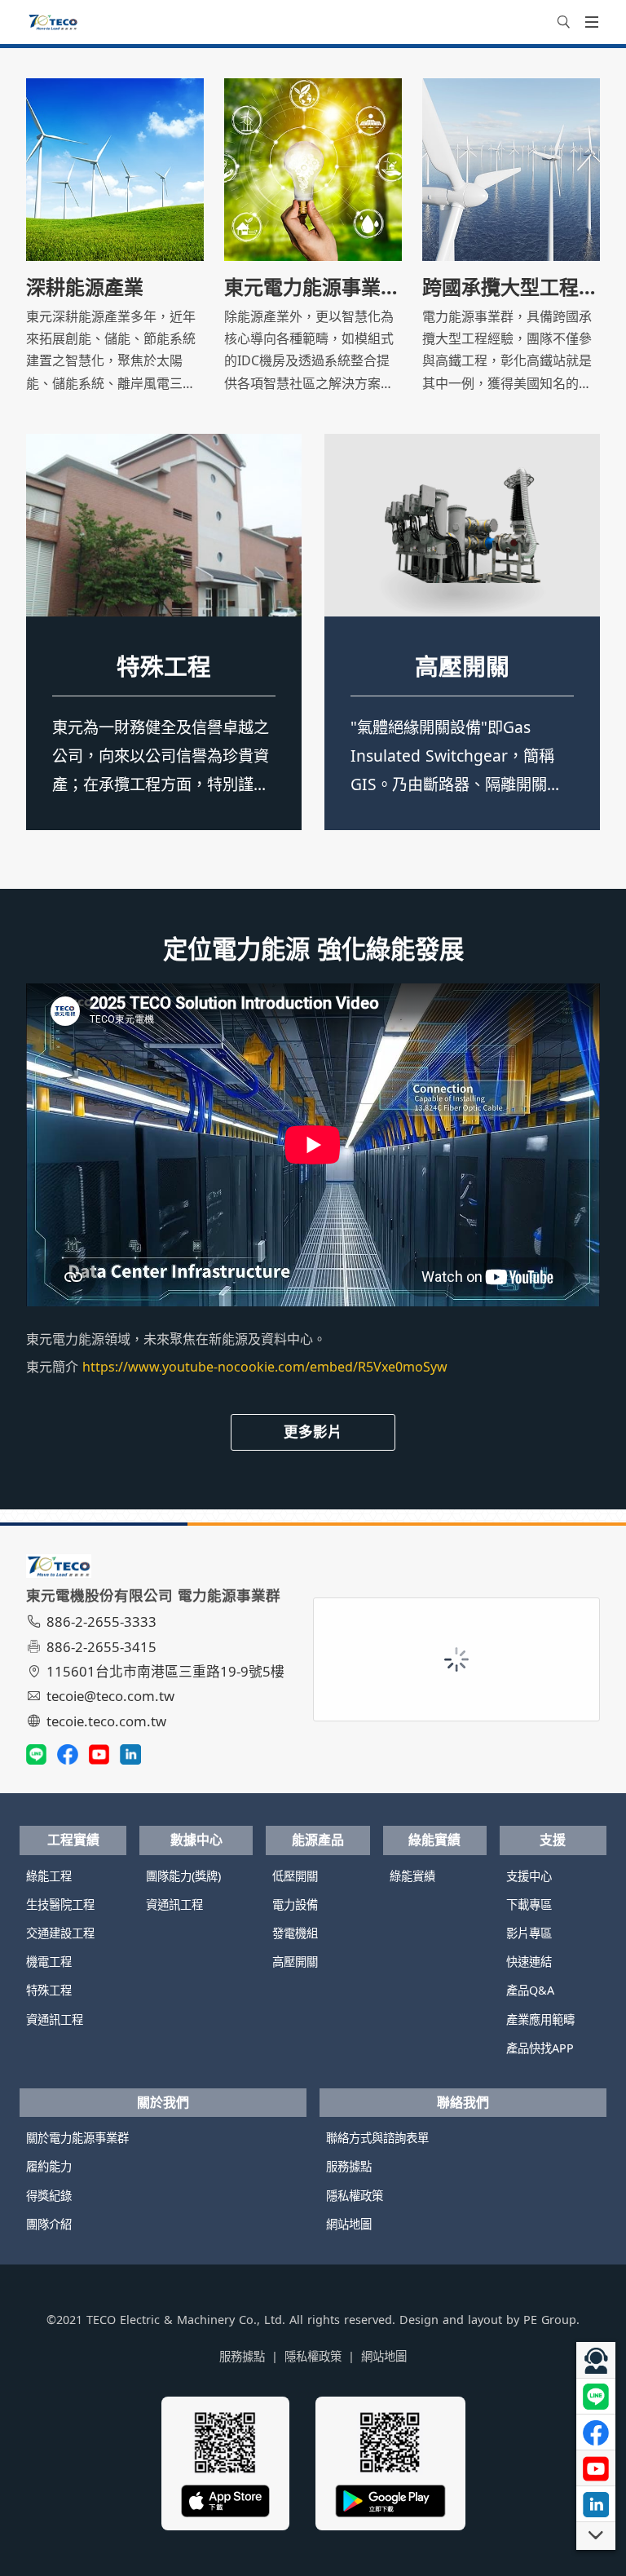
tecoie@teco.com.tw (110, 1696)
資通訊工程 (55, 2019)
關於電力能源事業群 (77, 2138)
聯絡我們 (463, 2102)
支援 (553, 1840)
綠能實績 (434, 1840)
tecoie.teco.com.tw (106, 1721)
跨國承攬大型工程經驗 (511, 287)
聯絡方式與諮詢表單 (377, 2138)
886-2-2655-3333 (101, 1622)
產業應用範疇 (540, 2019)
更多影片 (313, 1431)
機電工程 (49, 1962)
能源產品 (318, 1840)
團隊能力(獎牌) (183, 1876)
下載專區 (529, 1904)
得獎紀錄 (49, 2196)
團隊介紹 (49, 2224)
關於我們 (163, 2102)
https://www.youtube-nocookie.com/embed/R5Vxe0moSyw (265, 1367)
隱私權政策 (355, 2196)
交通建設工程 (60, 1933)
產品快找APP (540, 2048)
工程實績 (73, 1840)
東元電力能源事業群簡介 (313, 287)
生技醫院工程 (60, 1904)
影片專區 (529, 1933)
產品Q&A (530, 1990)
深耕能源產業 (85, 287)
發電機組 (295, 1933)
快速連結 (529, 1962)
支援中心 (529, 1876)
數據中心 (196, 1840)
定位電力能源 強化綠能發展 (313, 949)
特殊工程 (164, 666)
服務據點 (349, 2166)
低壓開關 (462, 666)
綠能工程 (49, 1876)
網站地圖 (349, 2224)
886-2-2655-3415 (101, 1647)
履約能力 (49, 2166)
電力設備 (295, 1904)
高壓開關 (295, 1962)
